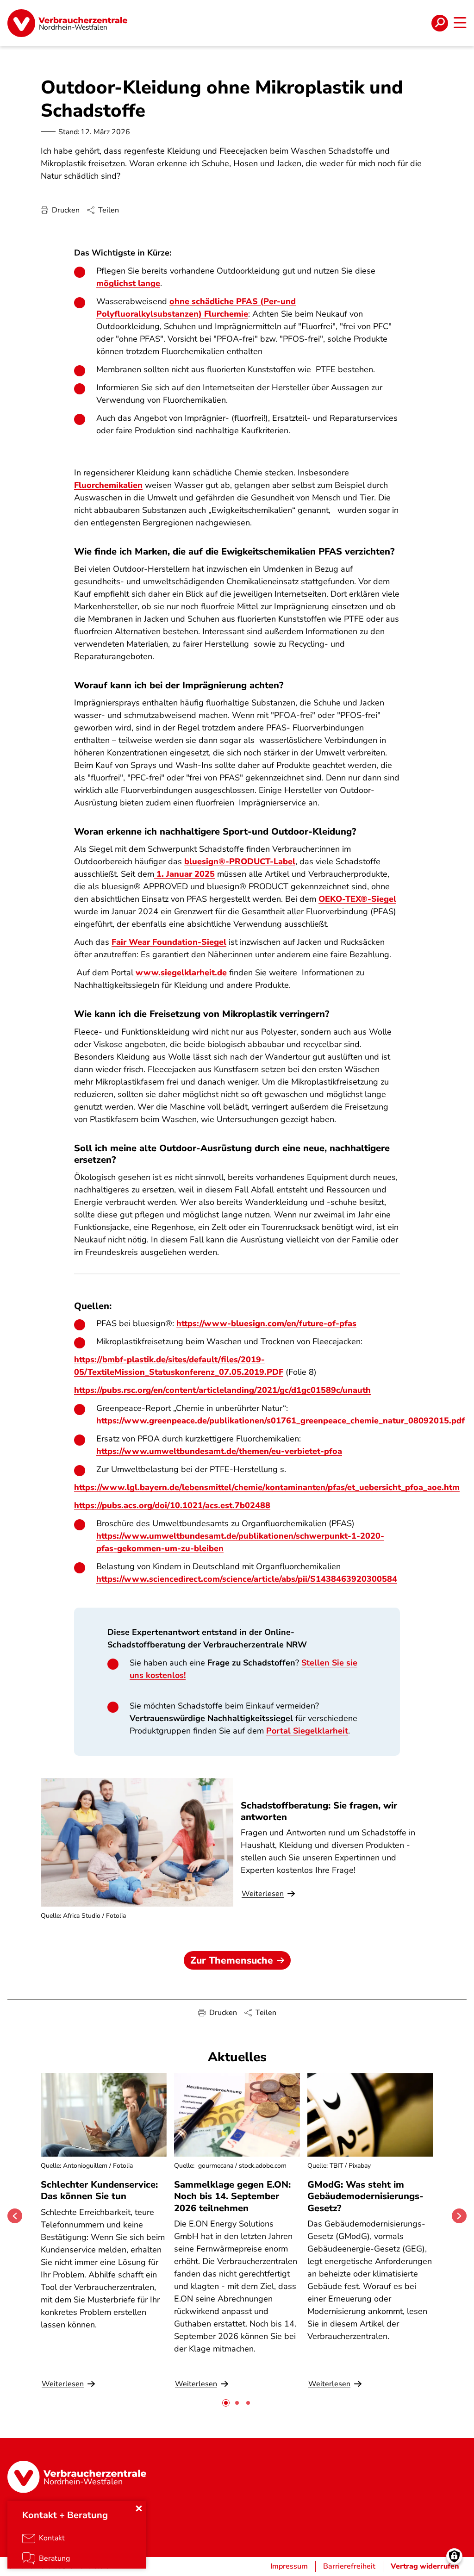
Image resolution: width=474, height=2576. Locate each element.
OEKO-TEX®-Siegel (357, 899)
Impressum (289, 2566)
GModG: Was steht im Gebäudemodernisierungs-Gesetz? (365, 2196)
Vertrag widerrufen (425, 2566)
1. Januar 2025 (184, 874)
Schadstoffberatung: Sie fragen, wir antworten (319, 1811)
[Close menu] (139, 2508)
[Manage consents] (454, 2556)
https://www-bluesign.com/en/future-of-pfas (266, 1323)
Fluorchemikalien (108, 485)
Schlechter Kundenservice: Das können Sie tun (99, 2190)
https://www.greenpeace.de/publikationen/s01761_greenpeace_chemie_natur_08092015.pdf (281, 1421)
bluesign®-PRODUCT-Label (240, 861)
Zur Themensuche (232, 1960)
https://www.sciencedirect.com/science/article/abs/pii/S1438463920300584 (247, 1579)
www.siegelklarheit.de (181, 973)
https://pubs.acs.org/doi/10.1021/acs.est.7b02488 (172, 1505)
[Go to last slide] (15, 2216)
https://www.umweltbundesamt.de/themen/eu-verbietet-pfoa (219, 1451)
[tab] (226, 2403)
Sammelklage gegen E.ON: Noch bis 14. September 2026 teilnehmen (232, 2196)
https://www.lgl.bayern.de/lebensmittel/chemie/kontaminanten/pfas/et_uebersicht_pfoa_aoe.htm (267, 1487)
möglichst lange (128, 283)
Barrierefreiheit (349, 2566)
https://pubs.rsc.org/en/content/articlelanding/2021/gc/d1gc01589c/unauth (222, 1390)
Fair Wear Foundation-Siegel (169, 942)
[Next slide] (459, 2216)
